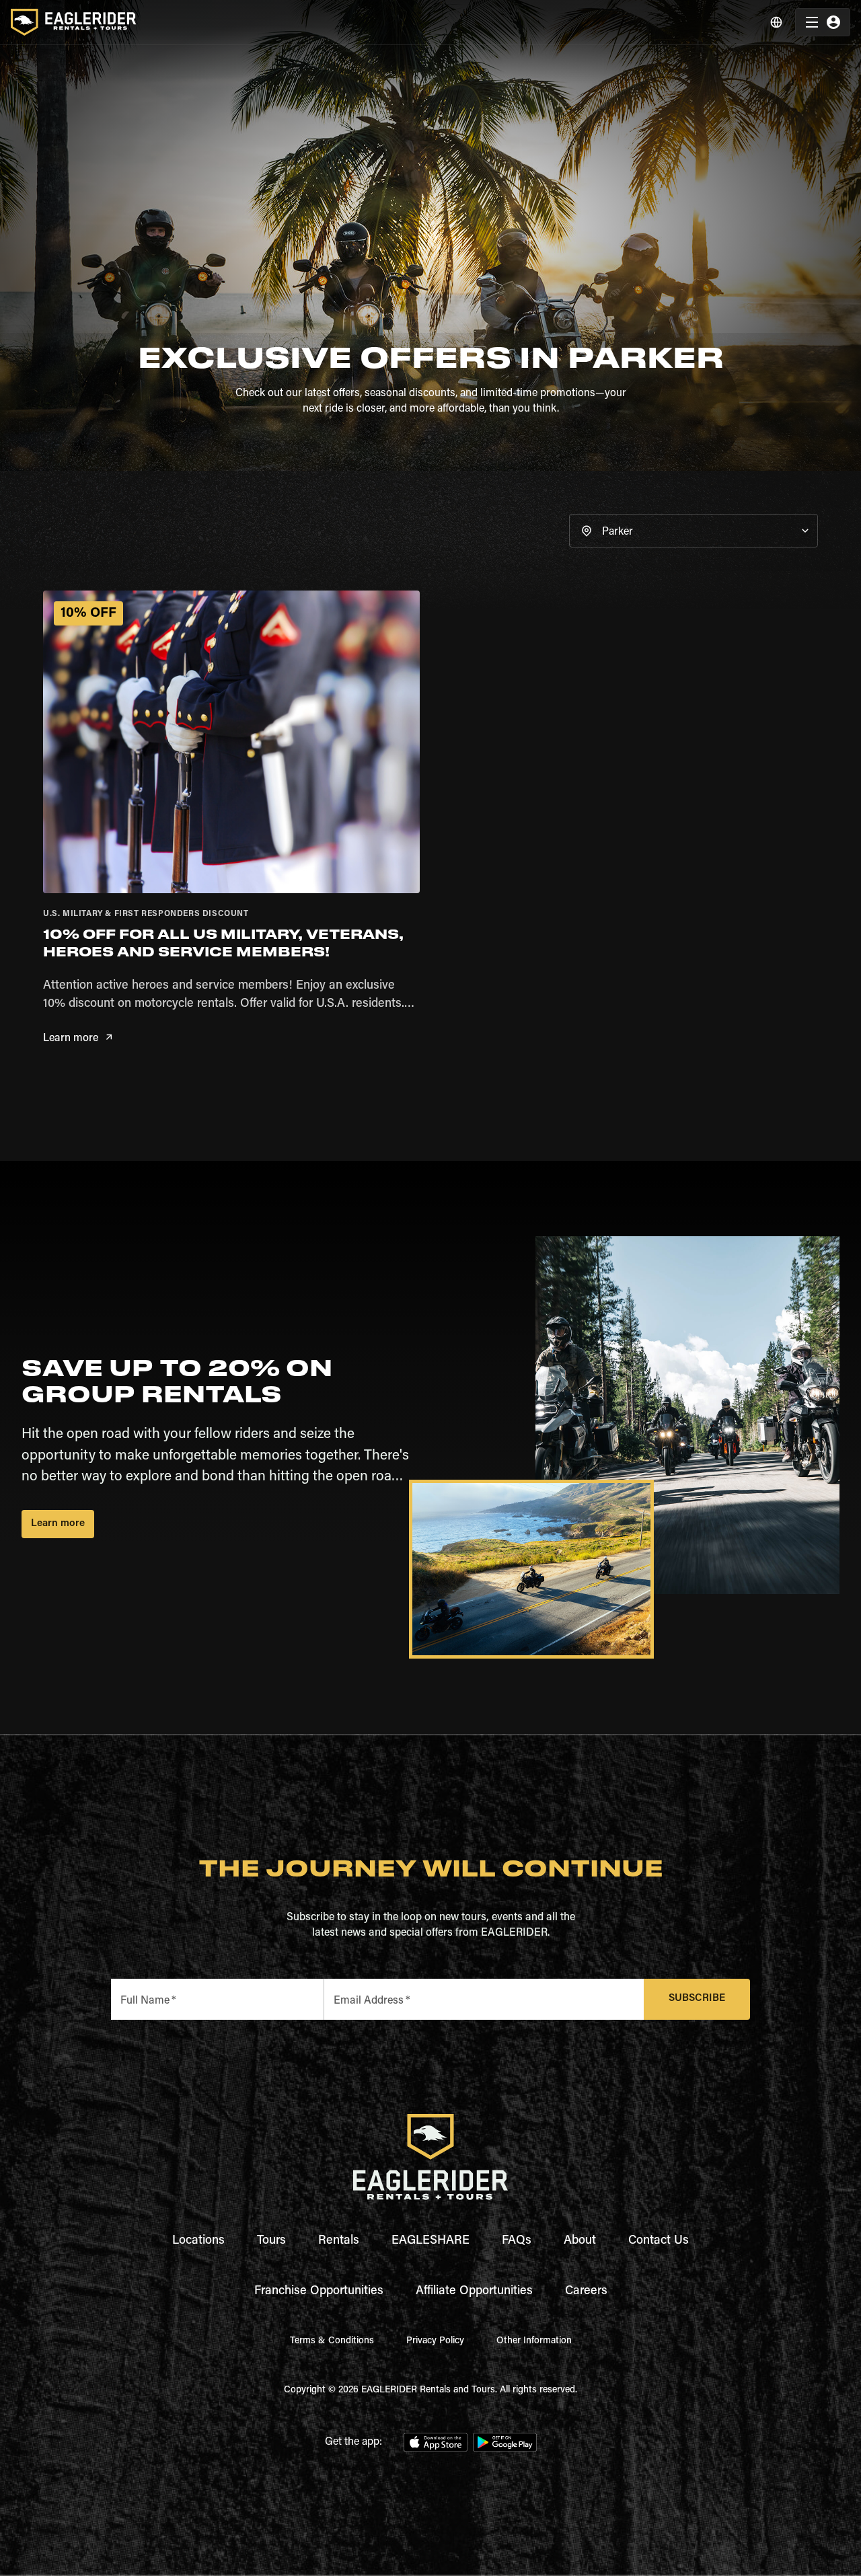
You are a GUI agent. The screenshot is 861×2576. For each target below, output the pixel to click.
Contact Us (659, 2241)
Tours (271, 2241)
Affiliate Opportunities (474, 2291)
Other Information (534, 2341)
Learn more (71, 1038)
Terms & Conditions (332, 2341)
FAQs (517, 2241)
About (580, 2241)
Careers (586, 2291)
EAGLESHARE (430, 2241)
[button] (694, 531)
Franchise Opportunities (319, 2291)
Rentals (339, 2241)
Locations (198, 2241)
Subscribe (697, 1999)
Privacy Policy (435, 2341)
